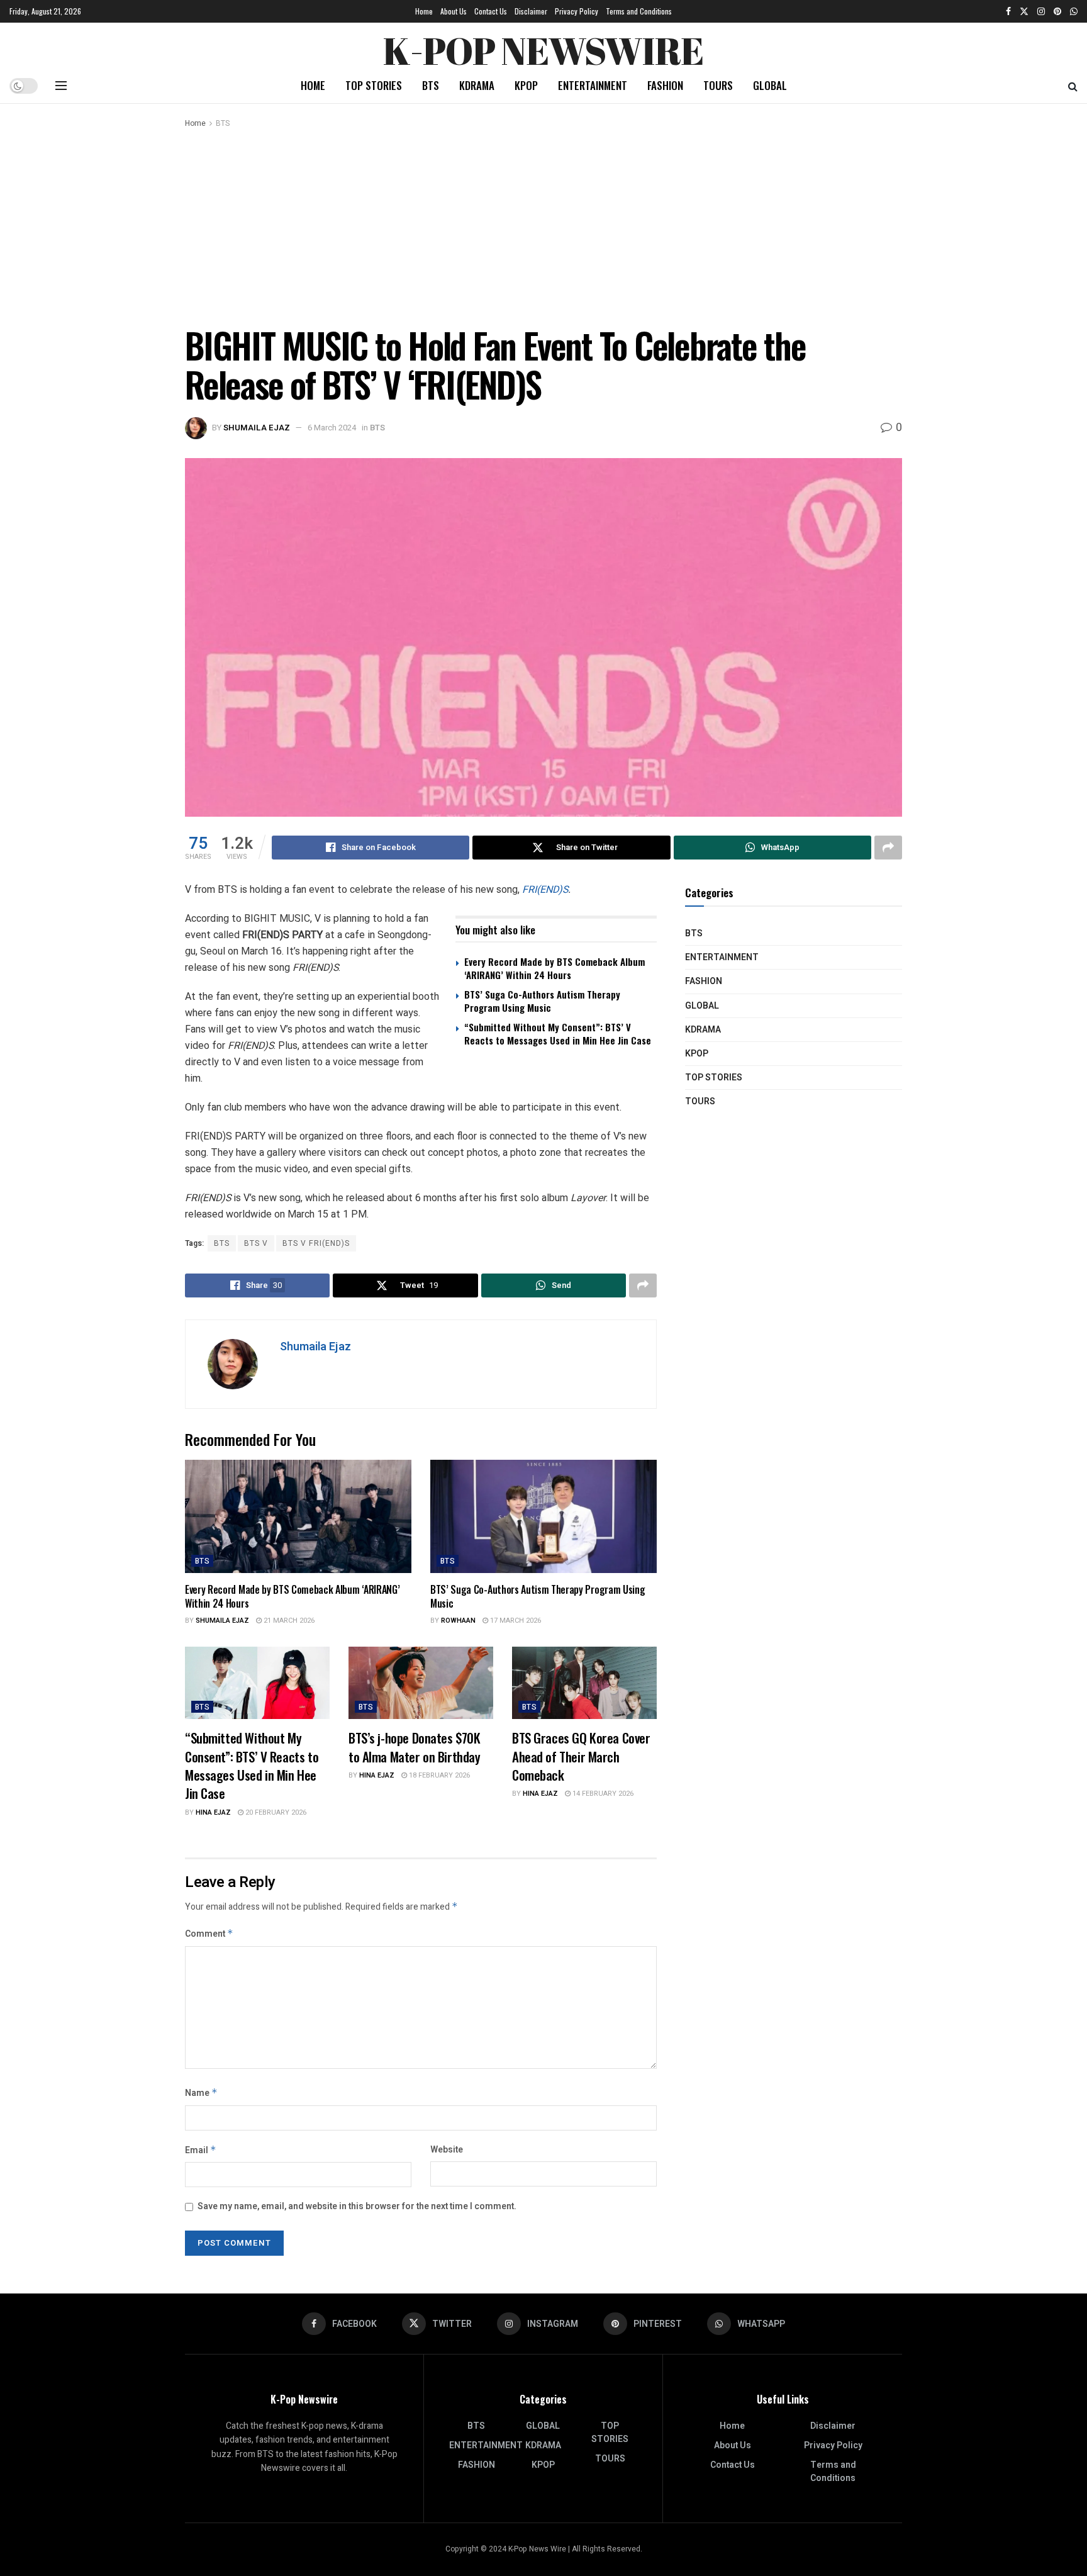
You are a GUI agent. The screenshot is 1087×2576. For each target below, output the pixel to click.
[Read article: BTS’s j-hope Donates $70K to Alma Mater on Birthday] (421, 1683)
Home (424, 11)
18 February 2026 (438, 1775)
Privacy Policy (577, 11)
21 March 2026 (288, 1621)
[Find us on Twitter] (1024, 11)
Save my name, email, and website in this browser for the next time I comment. (357, 2206)
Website (447, 2150)
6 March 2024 (332, 428)
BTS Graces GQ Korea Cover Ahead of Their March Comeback (581, 1756)
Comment (209, 1934)
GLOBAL (770, 85)
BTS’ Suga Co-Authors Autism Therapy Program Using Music (542, 1001)
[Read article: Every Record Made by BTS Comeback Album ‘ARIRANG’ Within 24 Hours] (298, 1516)
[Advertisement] (543, 225)
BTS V (256, 1243)
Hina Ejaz (213, 1812)
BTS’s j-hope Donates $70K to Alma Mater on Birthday (415, 1747)
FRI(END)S (545, 889)
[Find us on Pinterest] (1057, 11)
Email (201, 2150)
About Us (454, 11)
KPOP (526, 85)
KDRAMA (477, 85)
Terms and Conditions (639, 11)
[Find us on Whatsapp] (1074, 11)
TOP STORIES (374, 85)
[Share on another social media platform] (888, 848)
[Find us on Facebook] (1008, 11)
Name (201, 2093)
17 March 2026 (515, 1621)
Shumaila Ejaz (257, 428)
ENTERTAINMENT (593, 85)
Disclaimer (531, 11)
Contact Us (491, 11)
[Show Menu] (61, 86)
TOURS (718, 85)
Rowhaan (458, 1621)
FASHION (665, 85)
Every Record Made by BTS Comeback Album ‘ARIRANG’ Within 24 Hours (555, 968)
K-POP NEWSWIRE (543, 47)
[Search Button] (1073, 86)
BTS (431, 85)
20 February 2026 (275, 1812)
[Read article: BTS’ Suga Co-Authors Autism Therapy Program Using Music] (543, 1516)
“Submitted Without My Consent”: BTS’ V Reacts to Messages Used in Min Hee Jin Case (558, 1033)
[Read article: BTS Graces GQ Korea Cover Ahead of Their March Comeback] (584, 1683)
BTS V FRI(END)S (316, 1243)
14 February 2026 (602, 1794)
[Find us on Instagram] (1041, 11)
